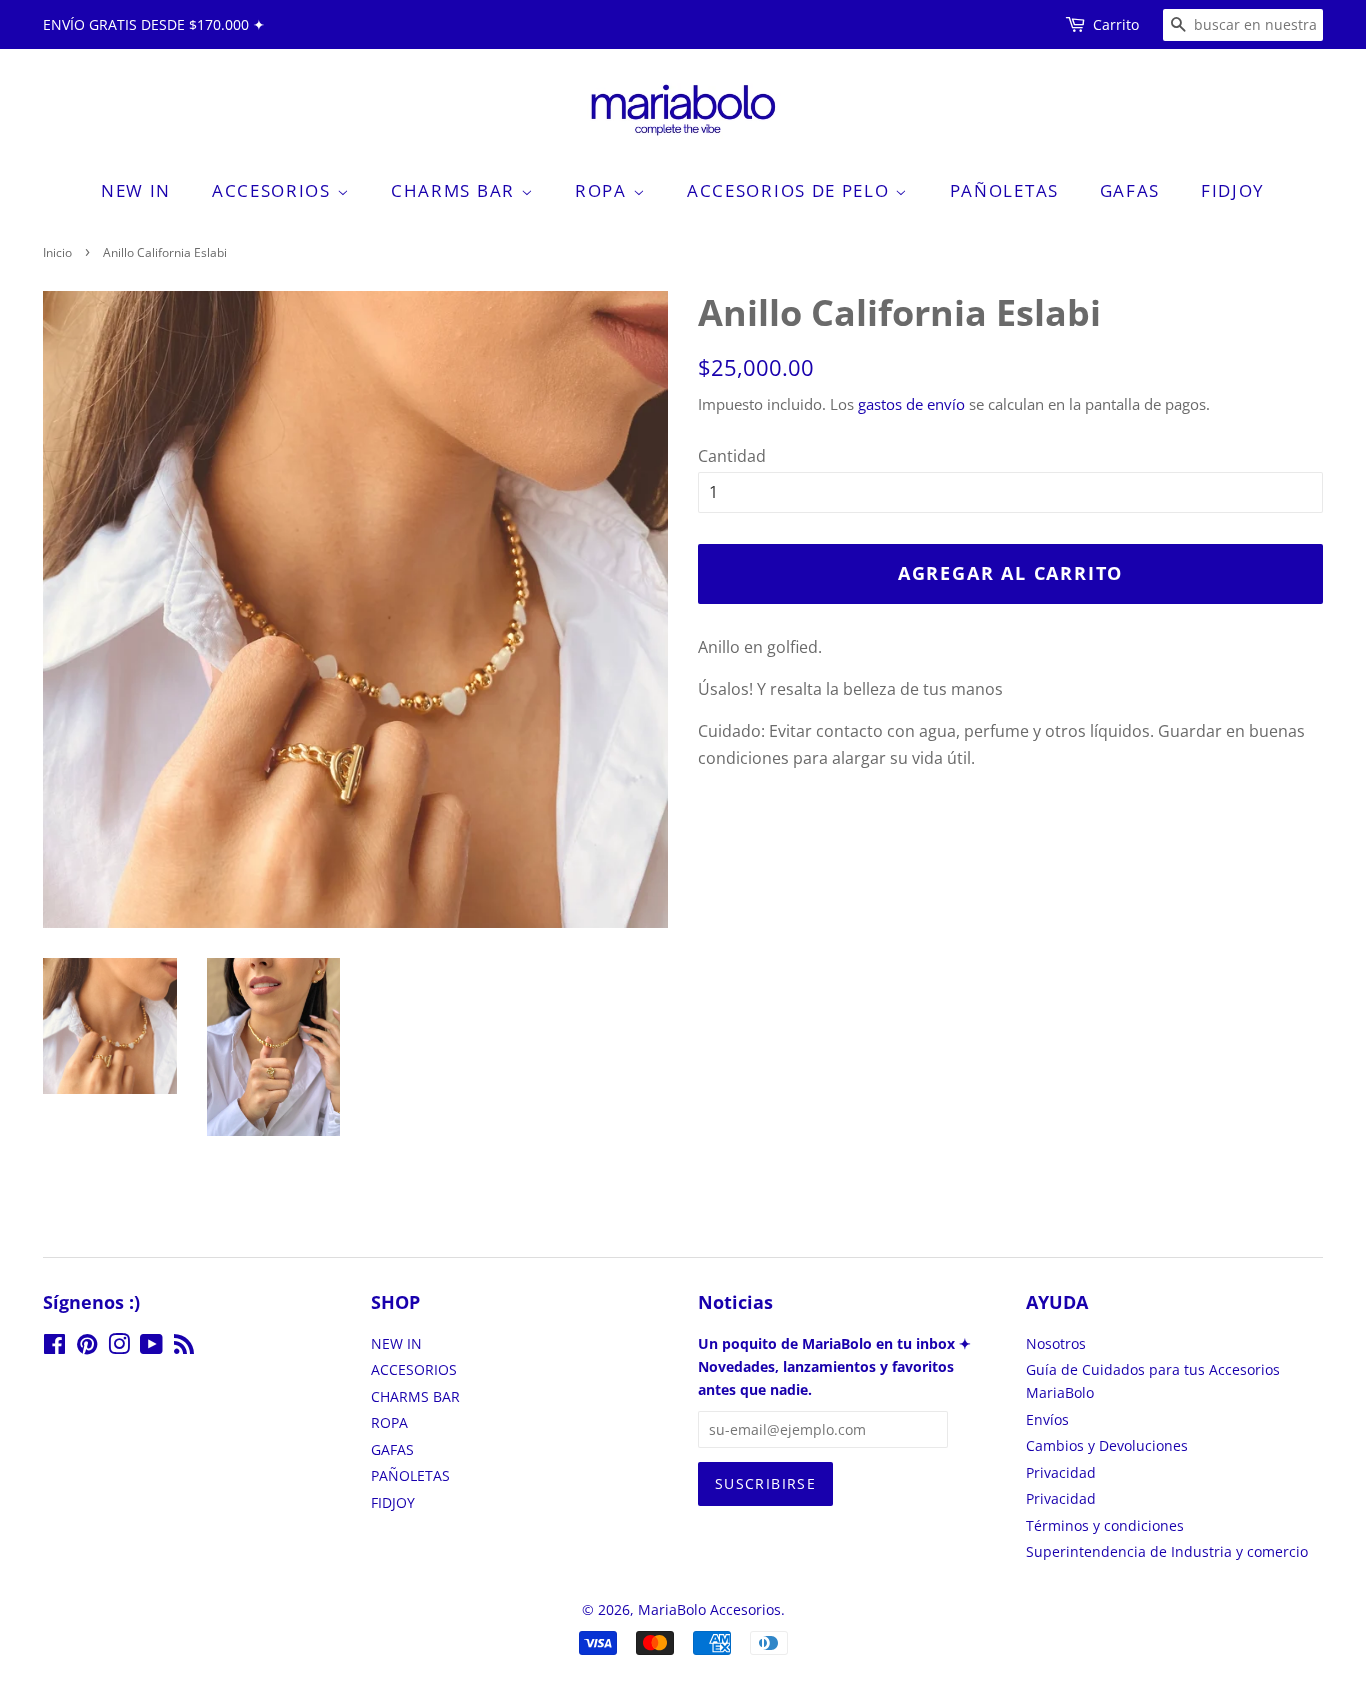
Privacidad (1061, 1472)
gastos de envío (911, 404)
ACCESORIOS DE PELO (791, 190)
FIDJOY (1233, 190)
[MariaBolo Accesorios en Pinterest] (87, 1347)
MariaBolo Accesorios (709, 1609)
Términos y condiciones (1105, 1525)
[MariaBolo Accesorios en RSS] (184, 1347)
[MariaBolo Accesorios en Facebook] (54, 1347)
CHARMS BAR (456, 190)
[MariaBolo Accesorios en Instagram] (119, 1347)
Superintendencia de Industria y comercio (1167, 1551)
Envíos (1047, 1419)
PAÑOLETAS (1004, 190)
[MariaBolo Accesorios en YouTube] (151, 1347)
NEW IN (136, 190)
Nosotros (1056, 1343)
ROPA (604, 190)
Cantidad (732, 456)
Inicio (57, 252)
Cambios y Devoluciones (1107, 1445)
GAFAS (1130, 190)
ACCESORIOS (274, 190)
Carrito (1116, 24)
